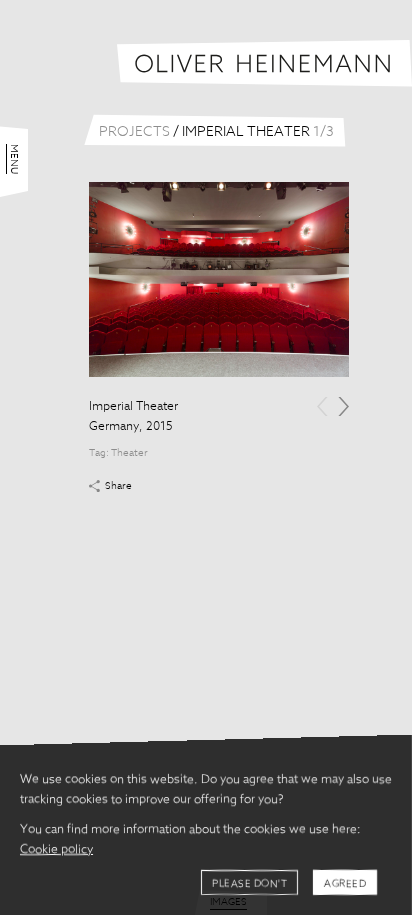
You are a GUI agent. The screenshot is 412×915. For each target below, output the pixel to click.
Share (118, 486)
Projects (134, 132)
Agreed (345, 884)
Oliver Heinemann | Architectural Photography (264, 63)
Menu (14, 159)
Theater (129, 453)
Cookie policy (56, 850)
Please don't (249, 884)
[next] (343, 406)
